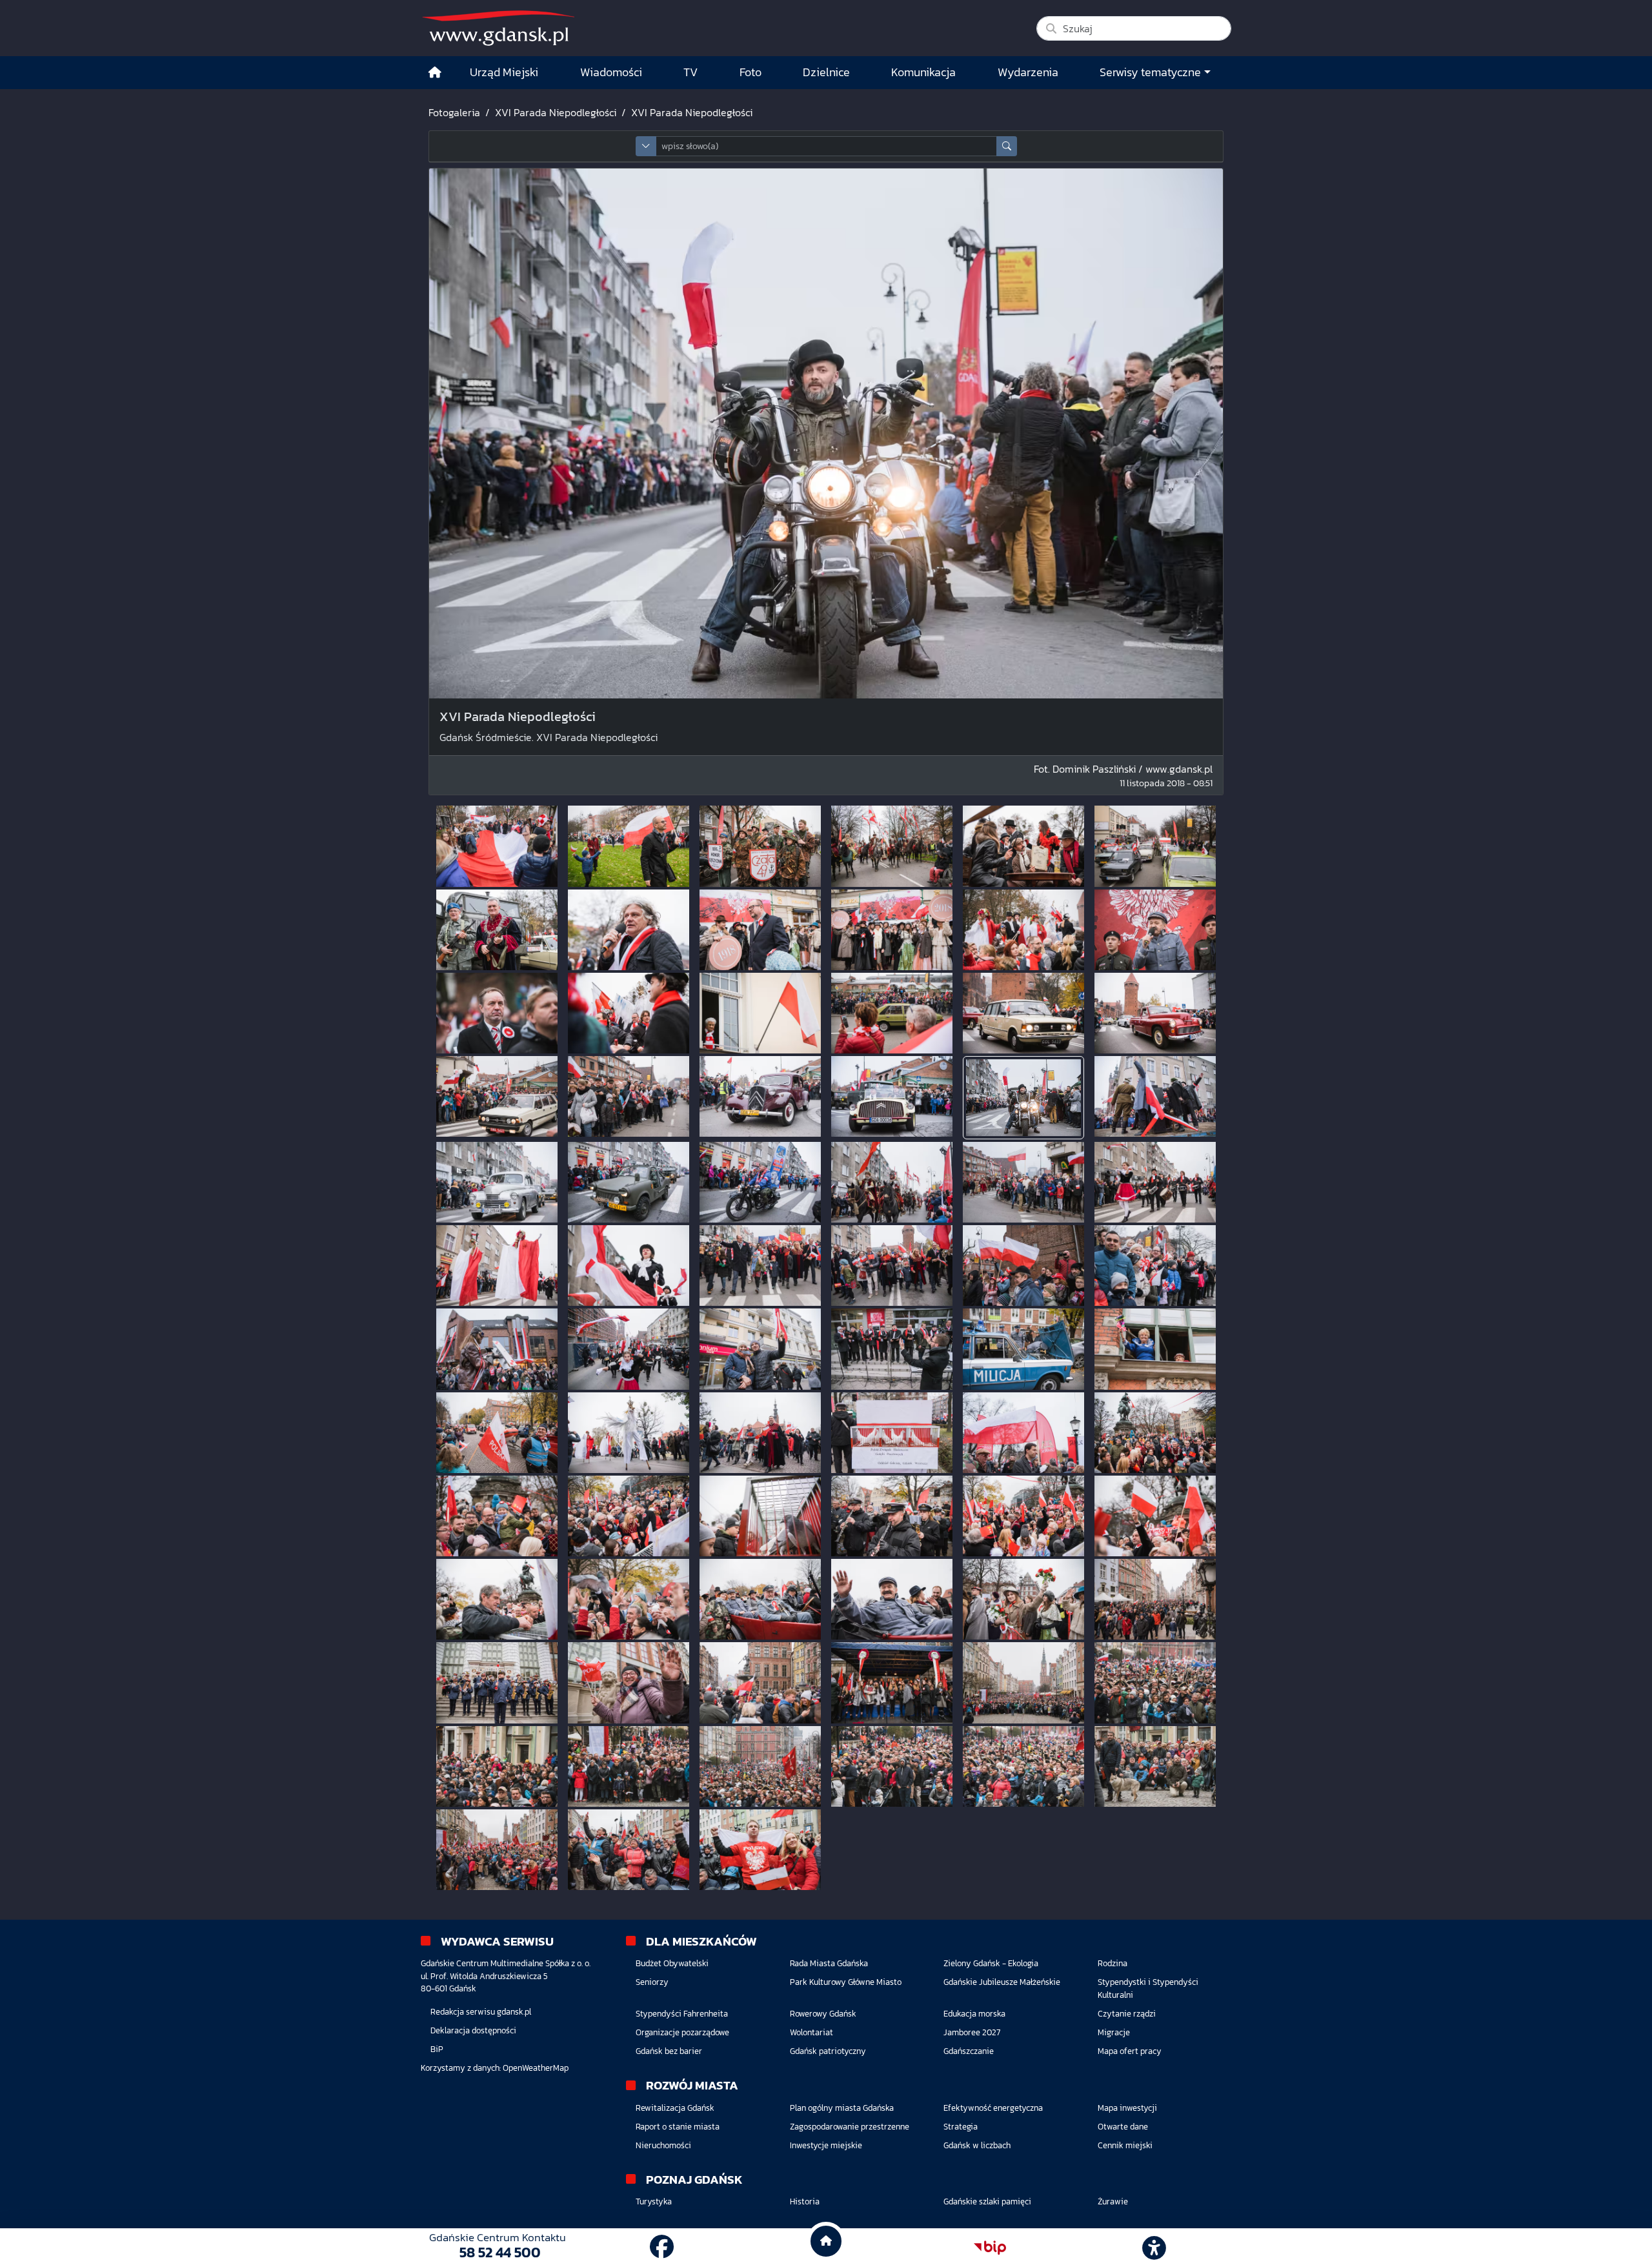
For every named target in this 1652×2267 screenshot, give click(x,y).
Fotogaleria (454, 112)
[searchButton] (1007, 146)
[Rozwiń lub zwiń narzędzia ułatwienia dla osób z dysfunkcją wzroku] (1154, 2248)
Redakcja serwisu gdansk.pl (481, 2012)
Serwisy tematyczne (1150, 72)
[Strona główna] (435, 73)
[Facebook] (662, 2247)
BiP (437, 2049)
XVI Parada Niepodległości (556, 112)
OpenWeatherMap (536, 2068)
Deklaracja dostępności (473, 2030)
